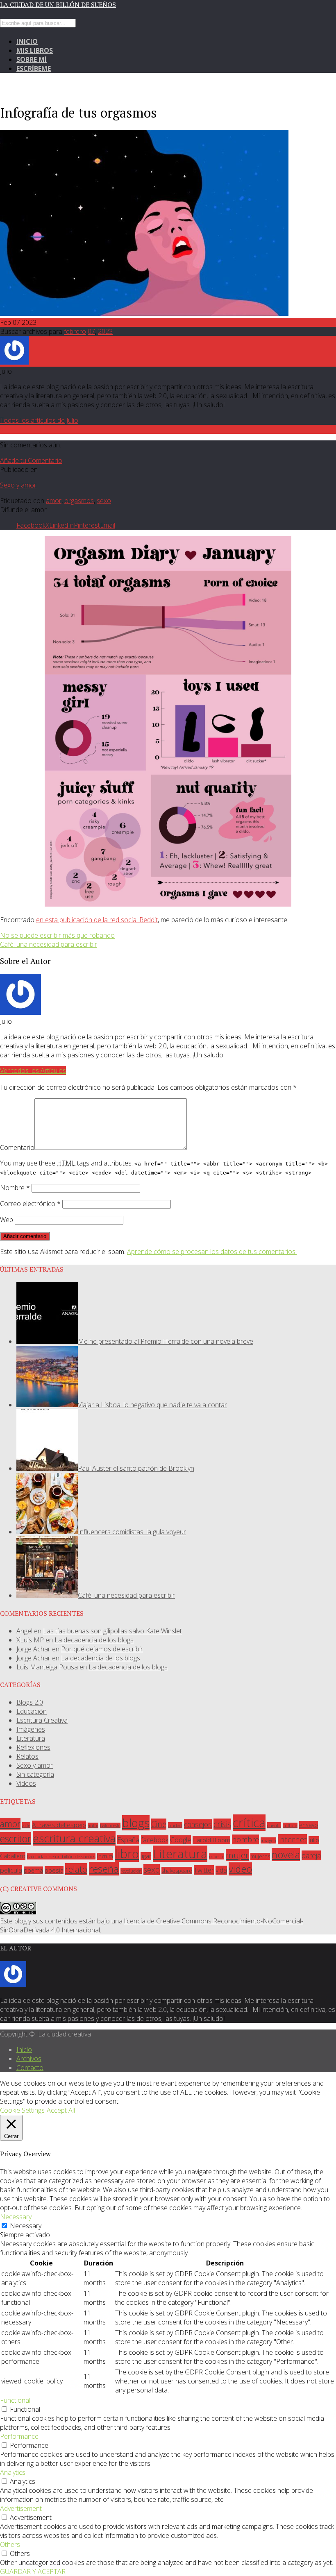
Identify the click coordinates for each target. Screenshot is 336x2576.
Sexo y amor (18, 485)
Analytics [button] (13, 2472)
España (128, 1840)
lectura (105, 1856)
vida (221, 1870)
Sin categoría (35, 1774)
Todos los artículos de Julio (39, 420)
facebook (155, 1840)
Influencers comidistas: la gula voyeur (132, 1532)
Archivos (29, 2059)
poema (33, 1870)
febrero (75, 331)
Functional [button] (15, 2400)
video (240, 1869)
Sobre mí (32, 59)
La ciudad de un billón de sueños (58, 5)
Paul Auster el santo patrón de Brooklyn (136, 1468)
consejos (198, 1824)
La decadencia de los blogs (94, 1640)
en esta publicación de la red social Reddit (97, 920)
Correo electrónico (30, 1204)
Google (180, 1840)
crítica (249, 1823)
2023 (105, 331)
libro (127, 1854)
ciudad (175, 1825)
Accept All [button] (61, 2110)
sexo (104, 501)
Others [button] (10, 2544)
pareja (311, 1855)
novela (286, 1855)
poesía (54, 1870)
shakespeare (177, 1871)
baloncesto (110, 1825)
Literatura (31, 1738)
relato (76, 1869)
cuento (274, 1825)
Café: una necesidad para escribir (126, 1595)
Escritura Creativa (42, 1720)
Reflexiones (33, 1747)
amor (54, 501)
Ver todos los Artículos (33, 1070)
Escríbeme (34, 68)
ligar (146, 1856)
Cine (159, 1824)
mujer (237, 1855)
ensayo (309, 1825)
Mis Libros (35, 50)
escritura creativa (74, 1838)
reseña (104, 1869)
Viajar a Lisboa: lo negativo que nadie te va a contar (152, 1405)
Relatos (27, 1756)
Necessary (26, 2226)
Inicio (27, 41)
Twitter (204, 1870)
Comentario (17, 1147)
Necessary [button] (16, 2217)
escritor (16, 1839)
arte (26, 1825)
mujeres (260, 1856)
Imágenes (31, 1729)
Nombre (15, 1188)
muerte (217, 1856)
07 (91, 331)
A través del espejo (59, 1825)
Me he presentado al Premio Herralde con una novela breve (166, 1341)
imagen (268, 1840)
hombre (245, 1839)
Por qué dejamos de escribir (102, 1649)
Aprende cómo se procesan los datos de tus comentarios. (212, 1252)
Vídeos (26, 1783)
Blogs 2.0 (30, 1702)
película (11, 1870)
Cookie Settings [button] (22, 2110)
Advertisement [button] (21, 2508)
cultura (290, 1825)
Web (7, 1220)
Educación (32, 1711)
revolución (131, 1871)
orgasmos (79, 501)
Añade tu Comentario (31, 460)
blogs (136, 1823)
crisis (222, 1824)
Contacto (30, 2068)
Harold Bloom (211, 1840)
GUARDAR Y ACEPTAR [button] (33, 2571)
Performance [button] (19, 2436)
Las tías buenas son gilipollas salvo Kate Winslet (112, 1631)
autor (93, 1825)
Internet (292, 1839)
